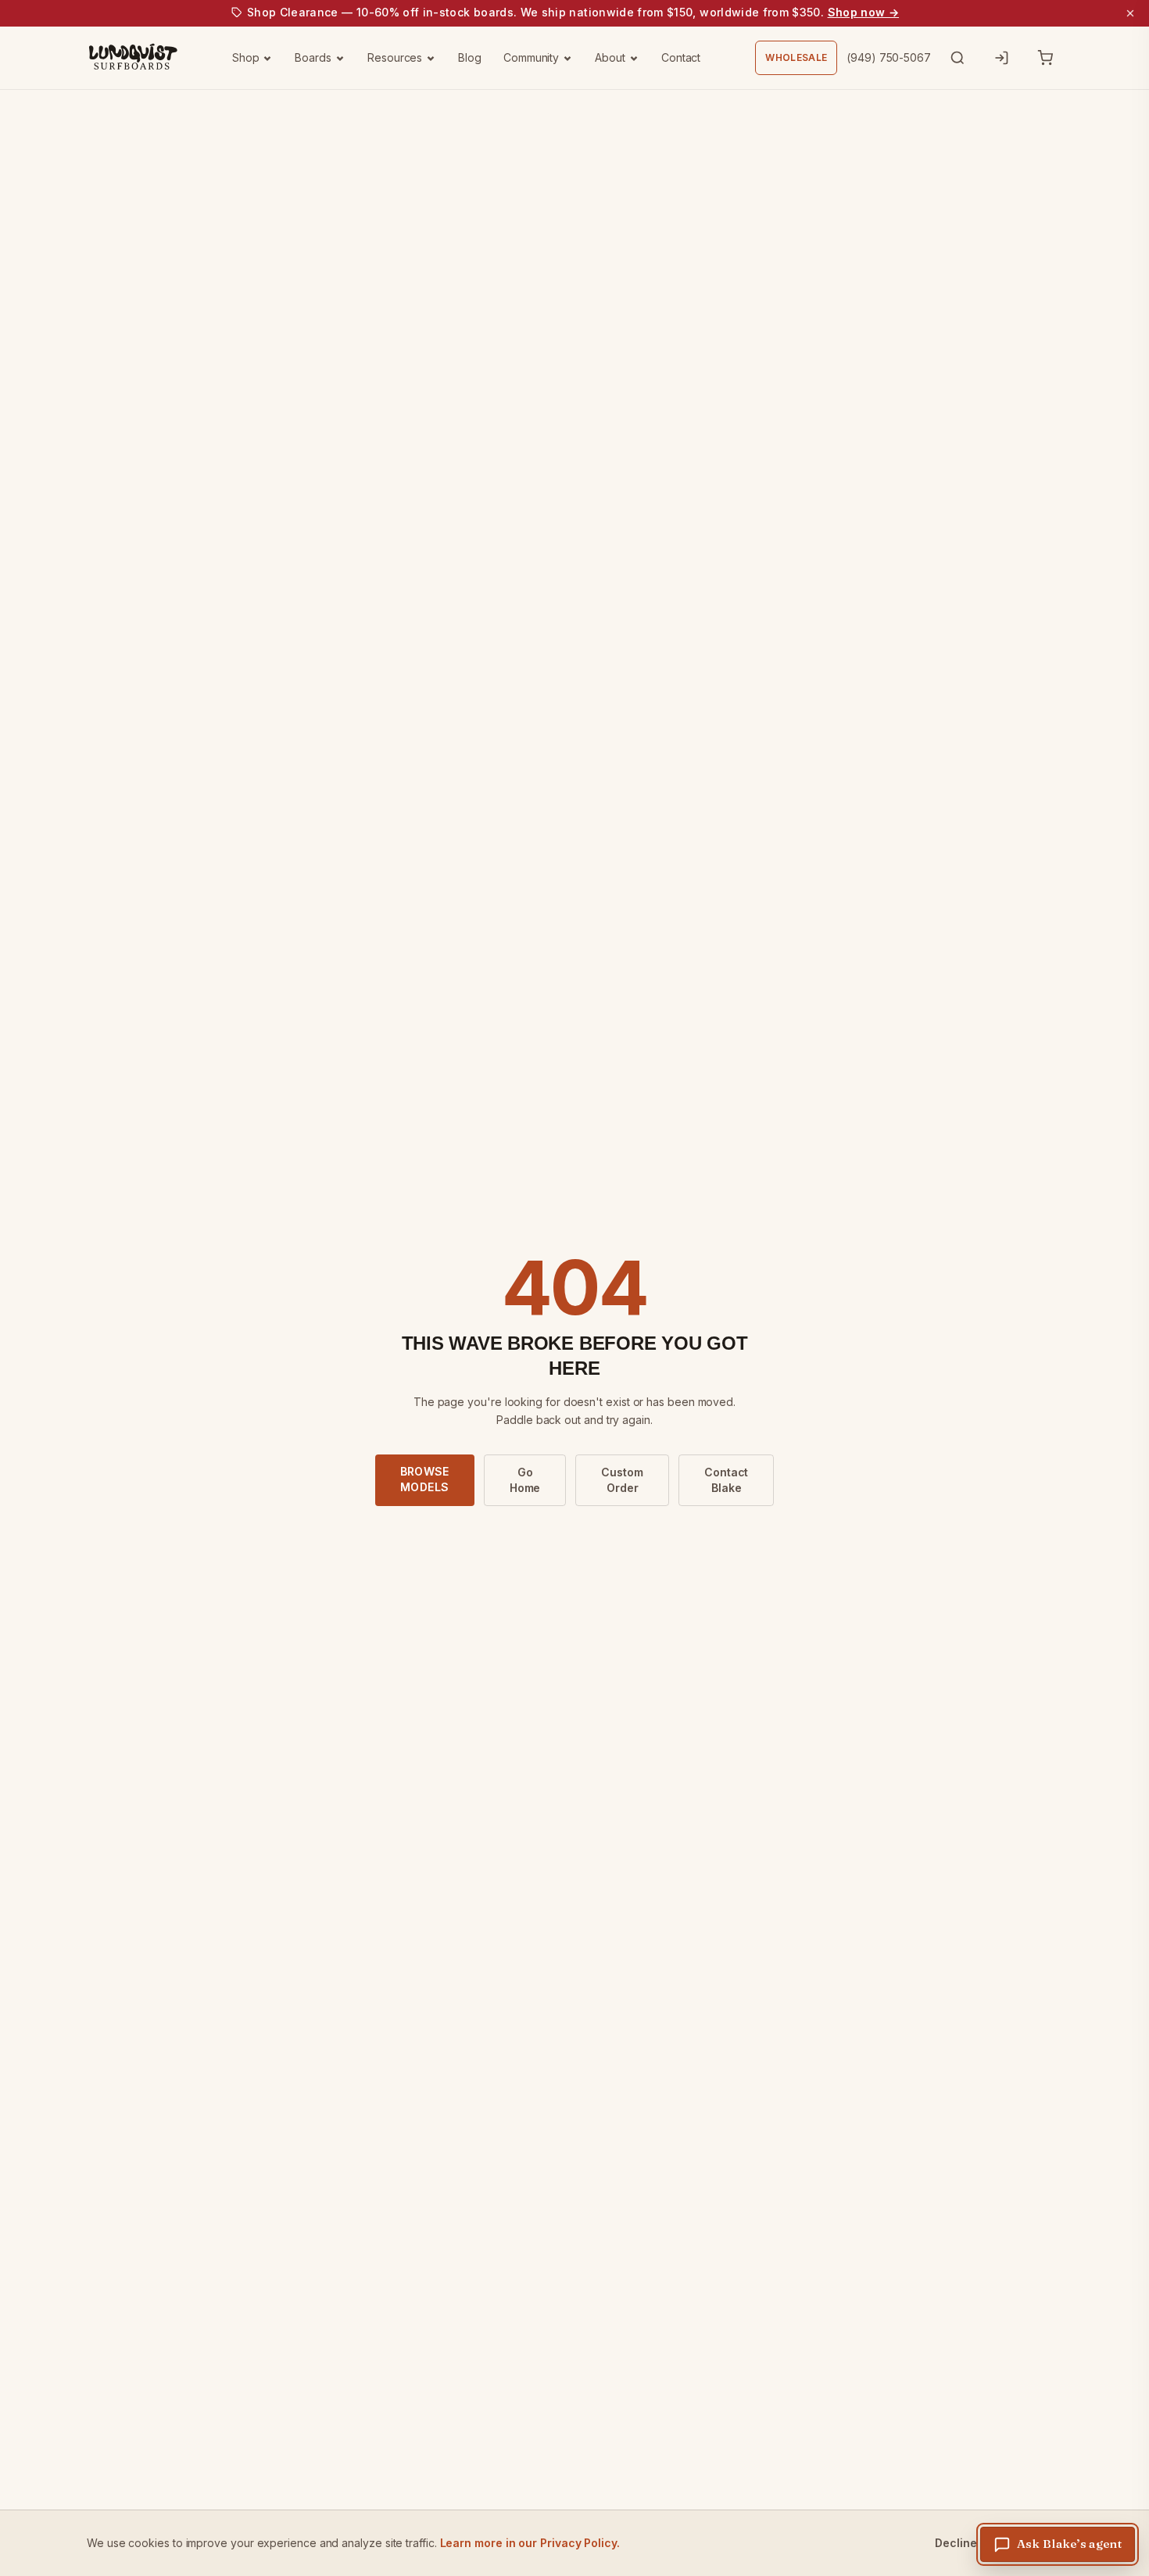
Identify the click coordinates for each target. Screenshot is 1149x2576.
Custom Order (622, 1480)
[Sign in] (1001, 58)
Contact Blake (726, 1480)
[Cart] (1045, 58)
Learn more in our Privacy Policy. (530, 2543)
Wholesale (796, 57)
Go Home (525, 1480)
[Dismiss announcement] (1130, 13)
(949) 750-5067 (889, 57)
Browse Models (425, 1479)
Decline (956, 2543)
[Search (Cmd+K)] (957, 58)
